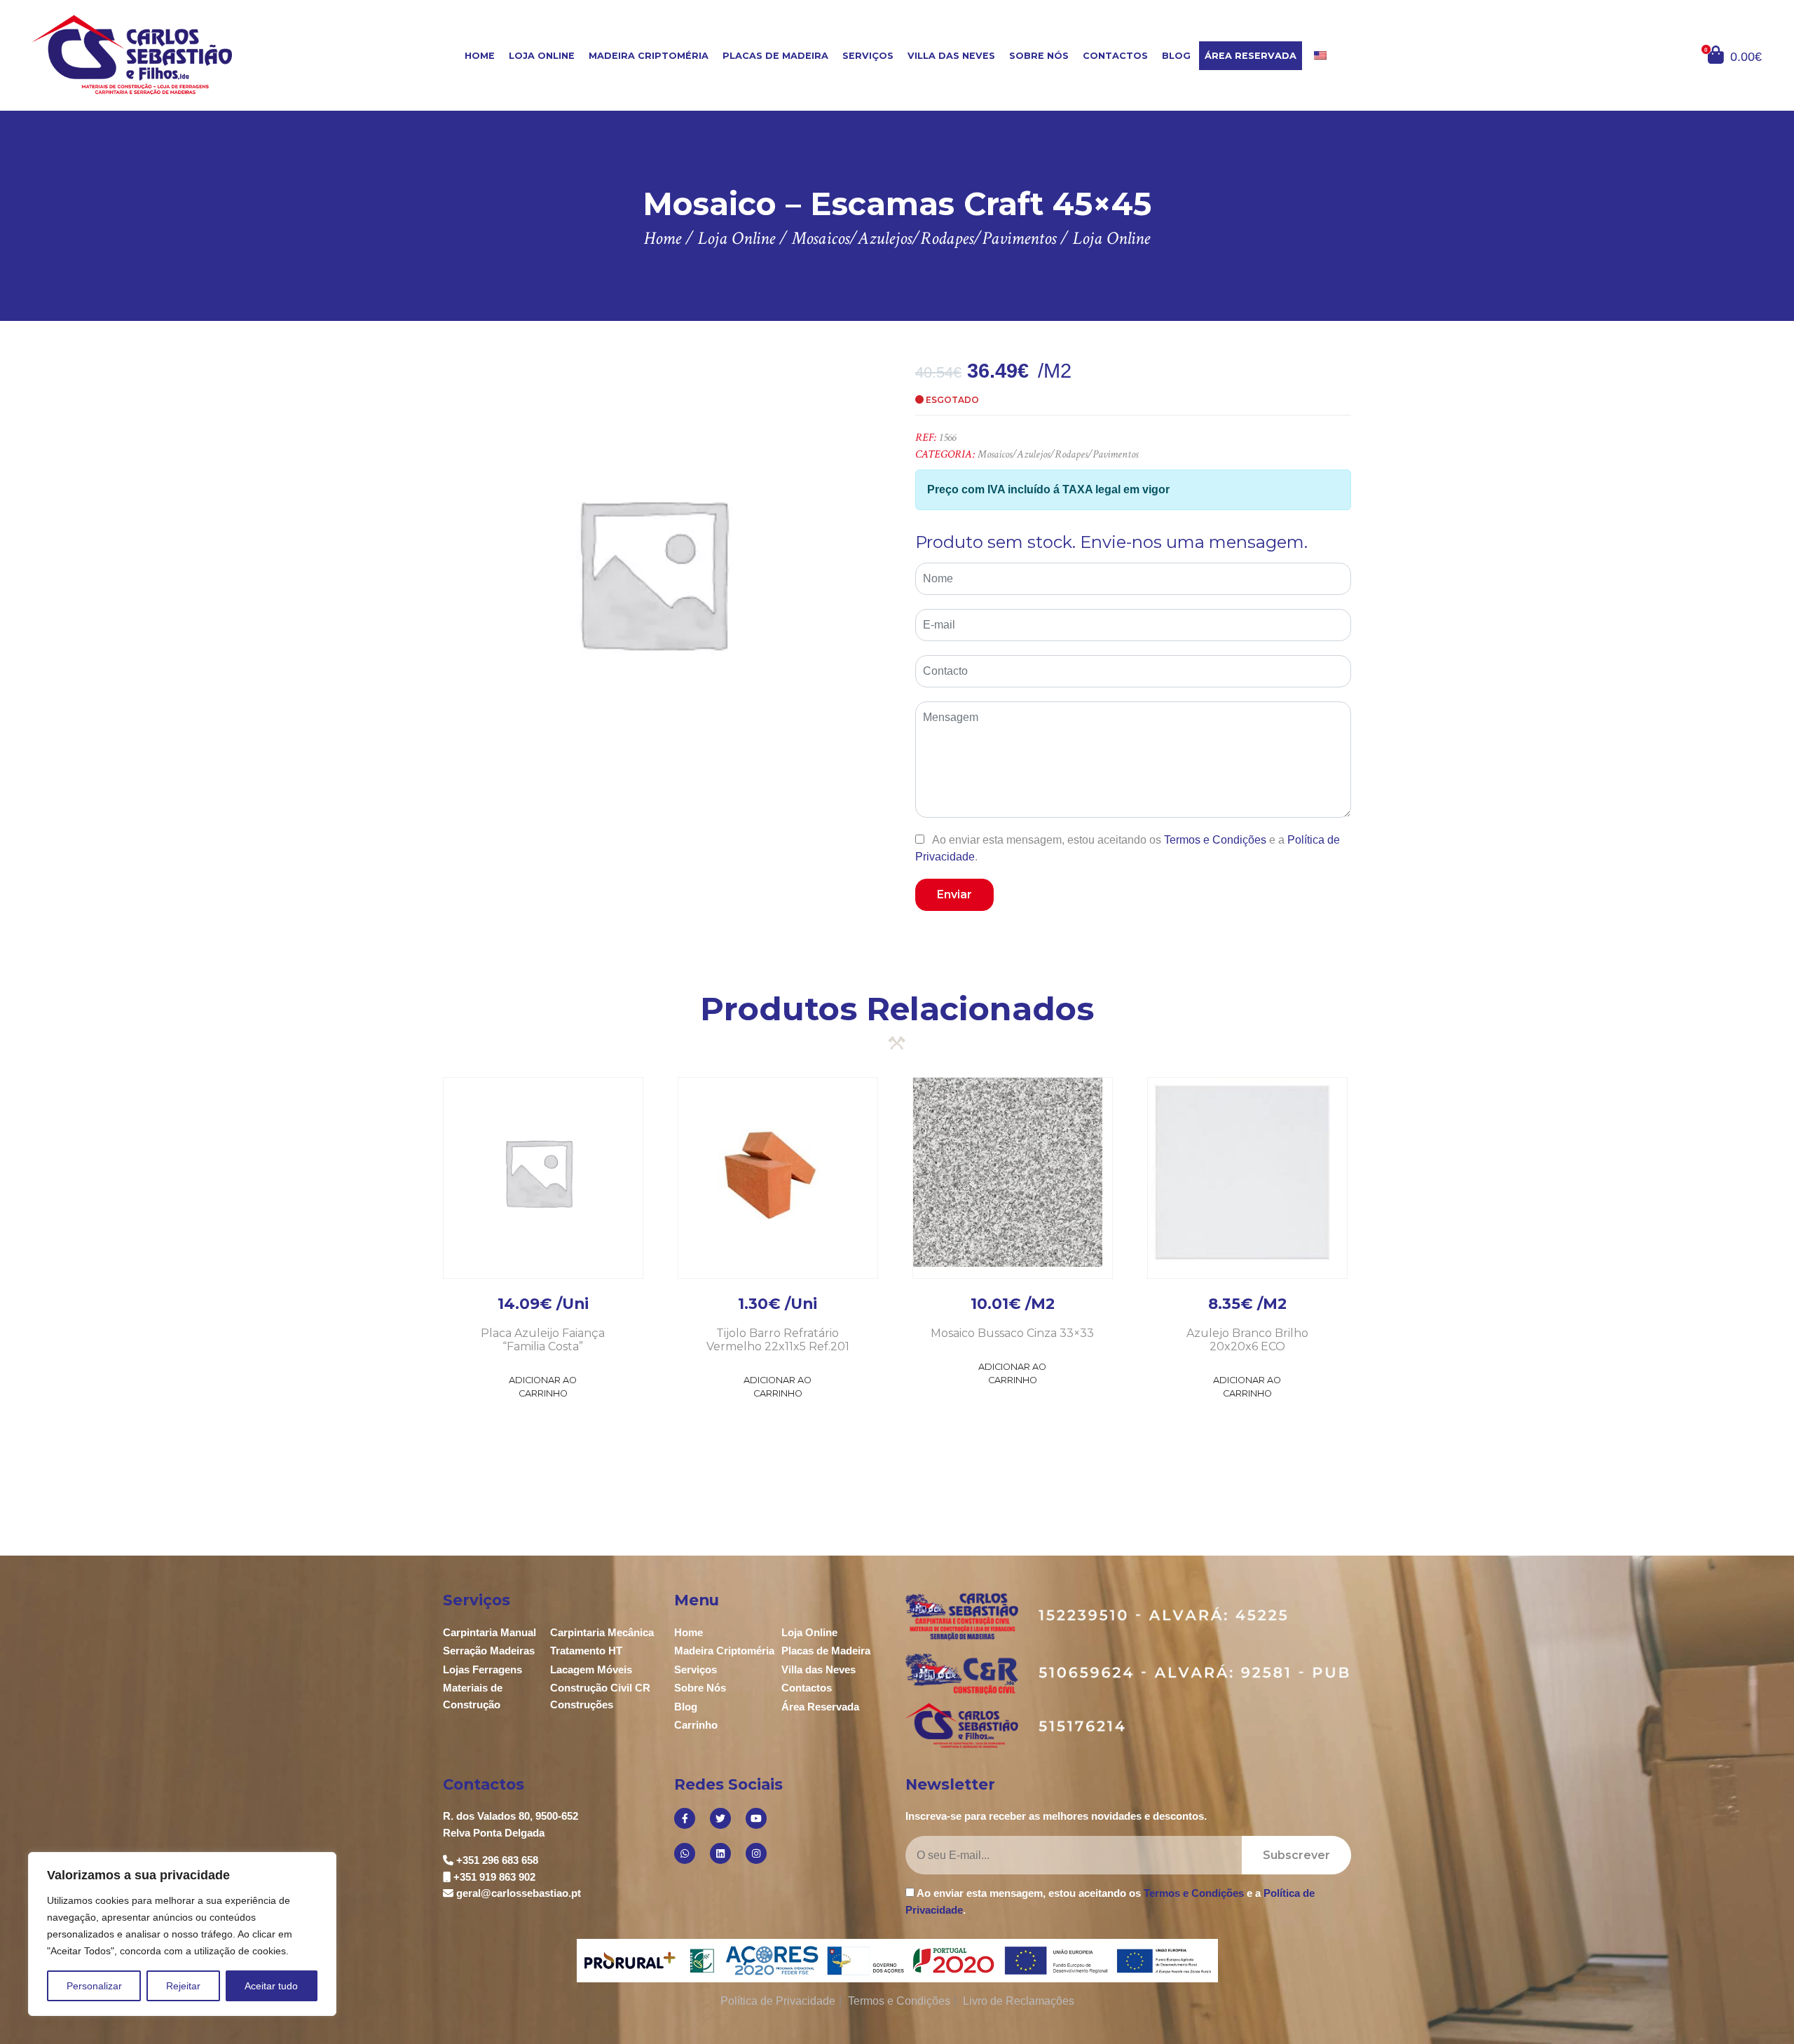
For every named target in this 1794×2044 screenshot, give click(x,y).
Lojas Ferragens (482, 1669)
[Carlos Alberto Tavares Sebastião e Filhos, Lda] (176, 54)
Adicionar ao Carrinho (543, 1387)
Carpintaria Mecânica (602, 1632)
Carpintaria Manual (489, 1632)
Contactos (1115, 56)
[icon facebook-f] (685, 1818)
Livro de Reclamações (1019, 2001)
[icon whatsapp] (685, 1853)
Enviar (954, 894)
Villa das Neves (951, 56)
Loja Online (542, 56)
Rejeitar (183, 1986)
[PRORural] (633, 1961)
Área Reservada (1251, 56)
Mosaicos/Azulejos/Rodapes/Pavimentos (1058, 454)
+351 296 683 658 (497, 1860)
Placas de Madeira (775, 56)
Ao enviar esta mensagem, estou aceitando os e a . (1128, 848)
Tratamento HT (586, 1651)
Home (480, 56)
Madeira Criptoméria (649, 56)
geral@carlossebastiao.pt (519, 1893)
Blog (1176, 56)
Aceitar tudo (271, 1986)
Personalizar (94, 1986)
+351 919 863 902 (494, 1877)
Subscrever (1296, 1855)
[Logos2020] (897, 1960)
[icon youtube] (756, 1818)
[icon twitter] (720, 1818)
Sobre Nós (1039, 56)
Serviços (868, 56)
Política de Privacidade (778, 2001)
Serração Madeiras (489, 1651)
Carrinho (696, 1725)
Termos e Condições (1215, 840)
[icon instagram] (756, 1853)
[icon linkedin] (720, 1853)
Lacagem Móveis (591, 1669)
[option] (652, 572)
